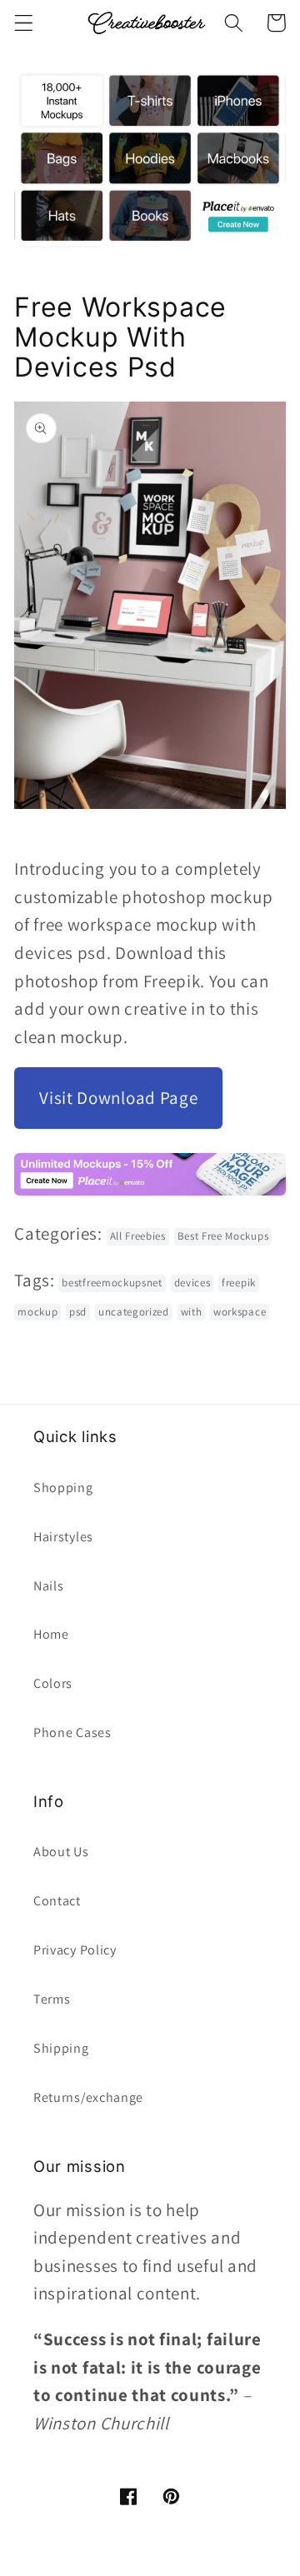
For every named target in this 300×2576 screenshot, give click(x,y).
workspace (240, 1312)
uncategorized (134, 1312)
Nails (48, 1586)
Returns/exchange (88, 2097)
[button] (24, 23)
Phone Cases (72, 1732)
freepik (239, 1283)
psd (78, 1312)
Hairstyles (63, 1537)
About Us (61, 1852)
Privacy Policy (75, 1950)
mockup (37, 1312)
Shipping (61, 2048)
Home (51, 1634)
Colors (53, 1683)
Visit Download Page (118, 1098)
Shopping (63, 1488)
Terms (52, 1999)
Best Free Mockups (223, 1236)
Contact (57, 1901)
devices (192, 1283)
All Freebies (138, 1236)
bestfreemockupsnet (112, 1283)
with (192, 1312)
